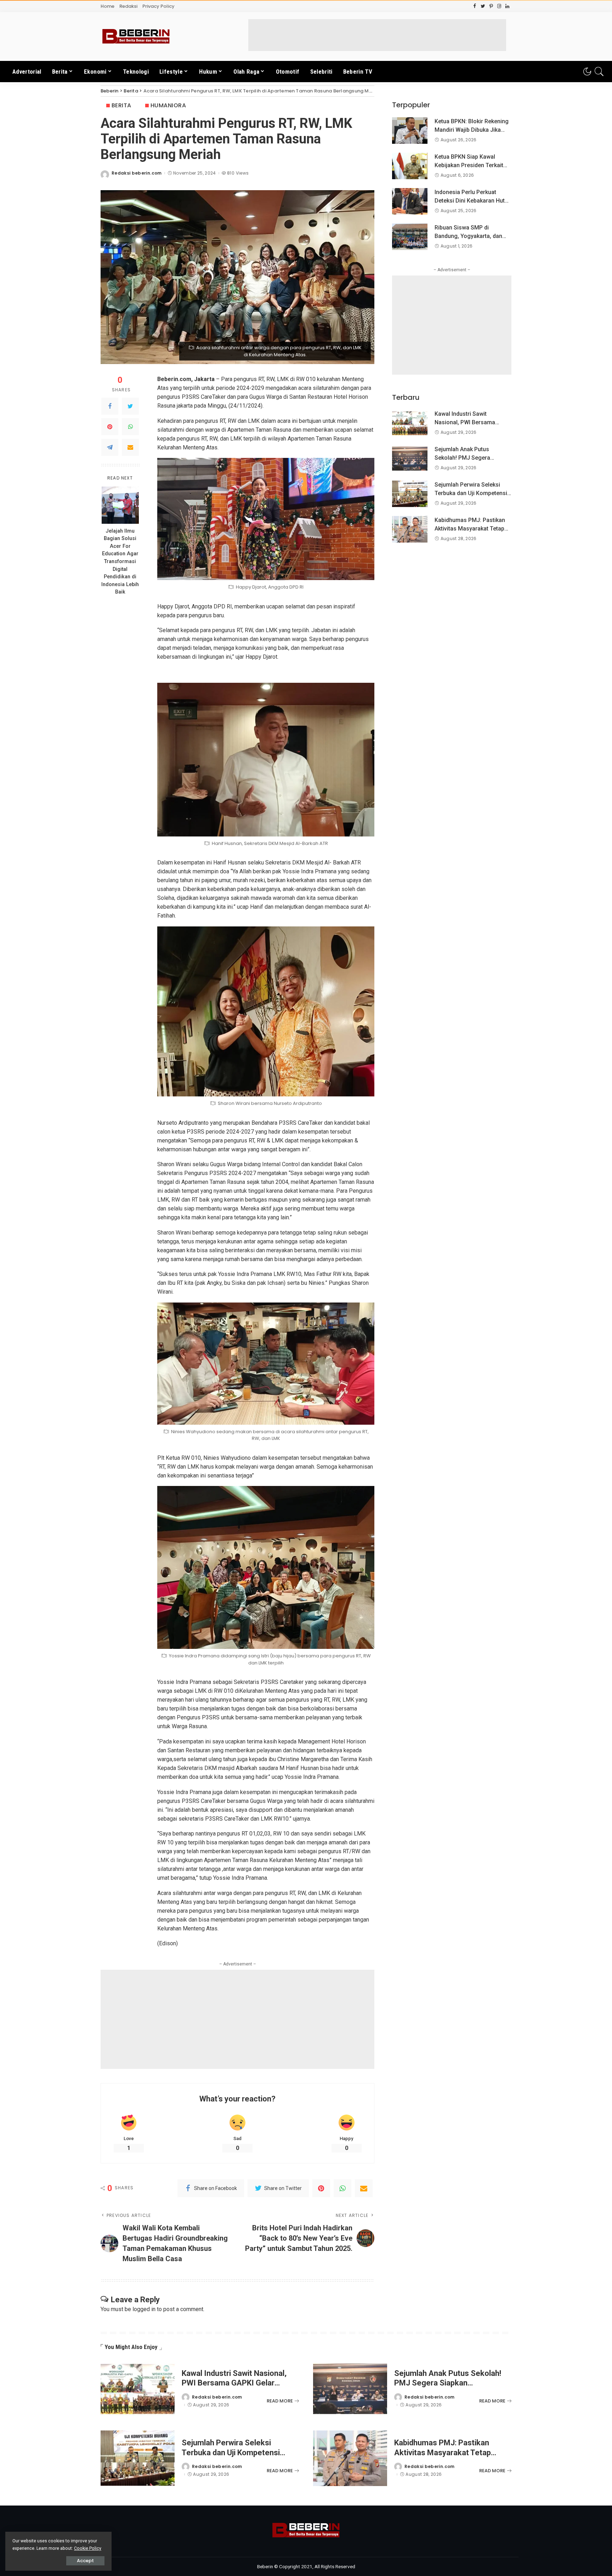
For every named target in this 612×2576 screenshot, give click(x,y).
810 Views (238, 173)
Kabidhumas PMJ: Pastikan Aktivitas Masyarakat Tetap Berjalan (470, 529)
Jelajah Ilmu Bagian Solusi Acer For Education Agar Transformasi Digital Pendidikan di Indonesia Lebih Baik (120, 562)
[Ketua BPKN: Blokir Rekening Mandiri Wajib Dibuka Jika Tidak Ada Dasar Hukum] (410, 130)
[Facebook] (110, 406)
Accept (85, 2561)
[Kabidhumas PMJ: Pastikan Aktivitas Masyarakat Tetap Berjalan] (410, 529)
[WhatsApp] (130, 427)
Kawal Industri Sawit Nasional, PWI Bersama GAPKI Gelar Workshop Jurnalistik (234, 2383)
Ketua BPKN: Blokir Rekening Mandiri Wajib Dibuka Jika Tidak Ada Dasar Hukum (472, 130)
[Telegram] (110, 447)
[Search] (599, 72)
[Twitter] (130, 406)
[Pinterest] (110, 427)
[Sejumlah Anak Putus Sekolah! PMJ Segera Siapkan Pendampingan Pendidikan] (410, 458)
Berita (121, 105)
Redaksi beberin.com (137, 173)
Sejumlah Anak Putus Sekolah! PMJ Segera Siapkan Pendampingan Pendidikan (448, 2383)
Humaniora (168, 105)
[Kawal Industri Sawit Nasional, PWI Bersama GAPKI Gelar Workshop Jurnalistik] (410, 423)
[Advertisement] (377, 35)
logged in (144, 2309)
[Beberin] (136, 36)
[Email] (130, 447)
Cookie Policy (88, 2548)
